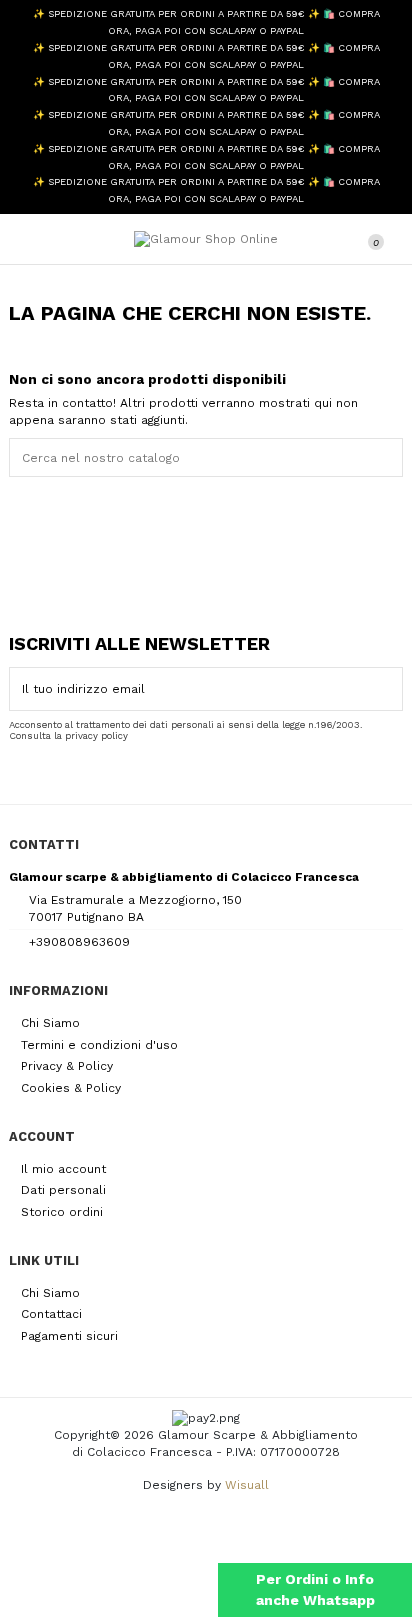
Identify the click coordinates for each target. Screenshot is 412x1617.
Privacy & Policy (67, 1066)
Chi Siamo (50, 1023)
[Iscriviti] (390, 689)
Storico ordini (62, 1212)
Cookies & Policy (71, 1088)
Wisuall (247, 1485)
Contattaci (51, 1314)
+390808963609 (79, 942)
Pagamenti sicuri (69, 1336)
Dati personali (63, 1190)
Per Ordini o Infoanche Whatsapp (315, 1589)
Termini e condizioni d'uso (99, 1045)
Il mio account (63, 1169)
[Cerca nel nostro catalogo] (391, 457)
